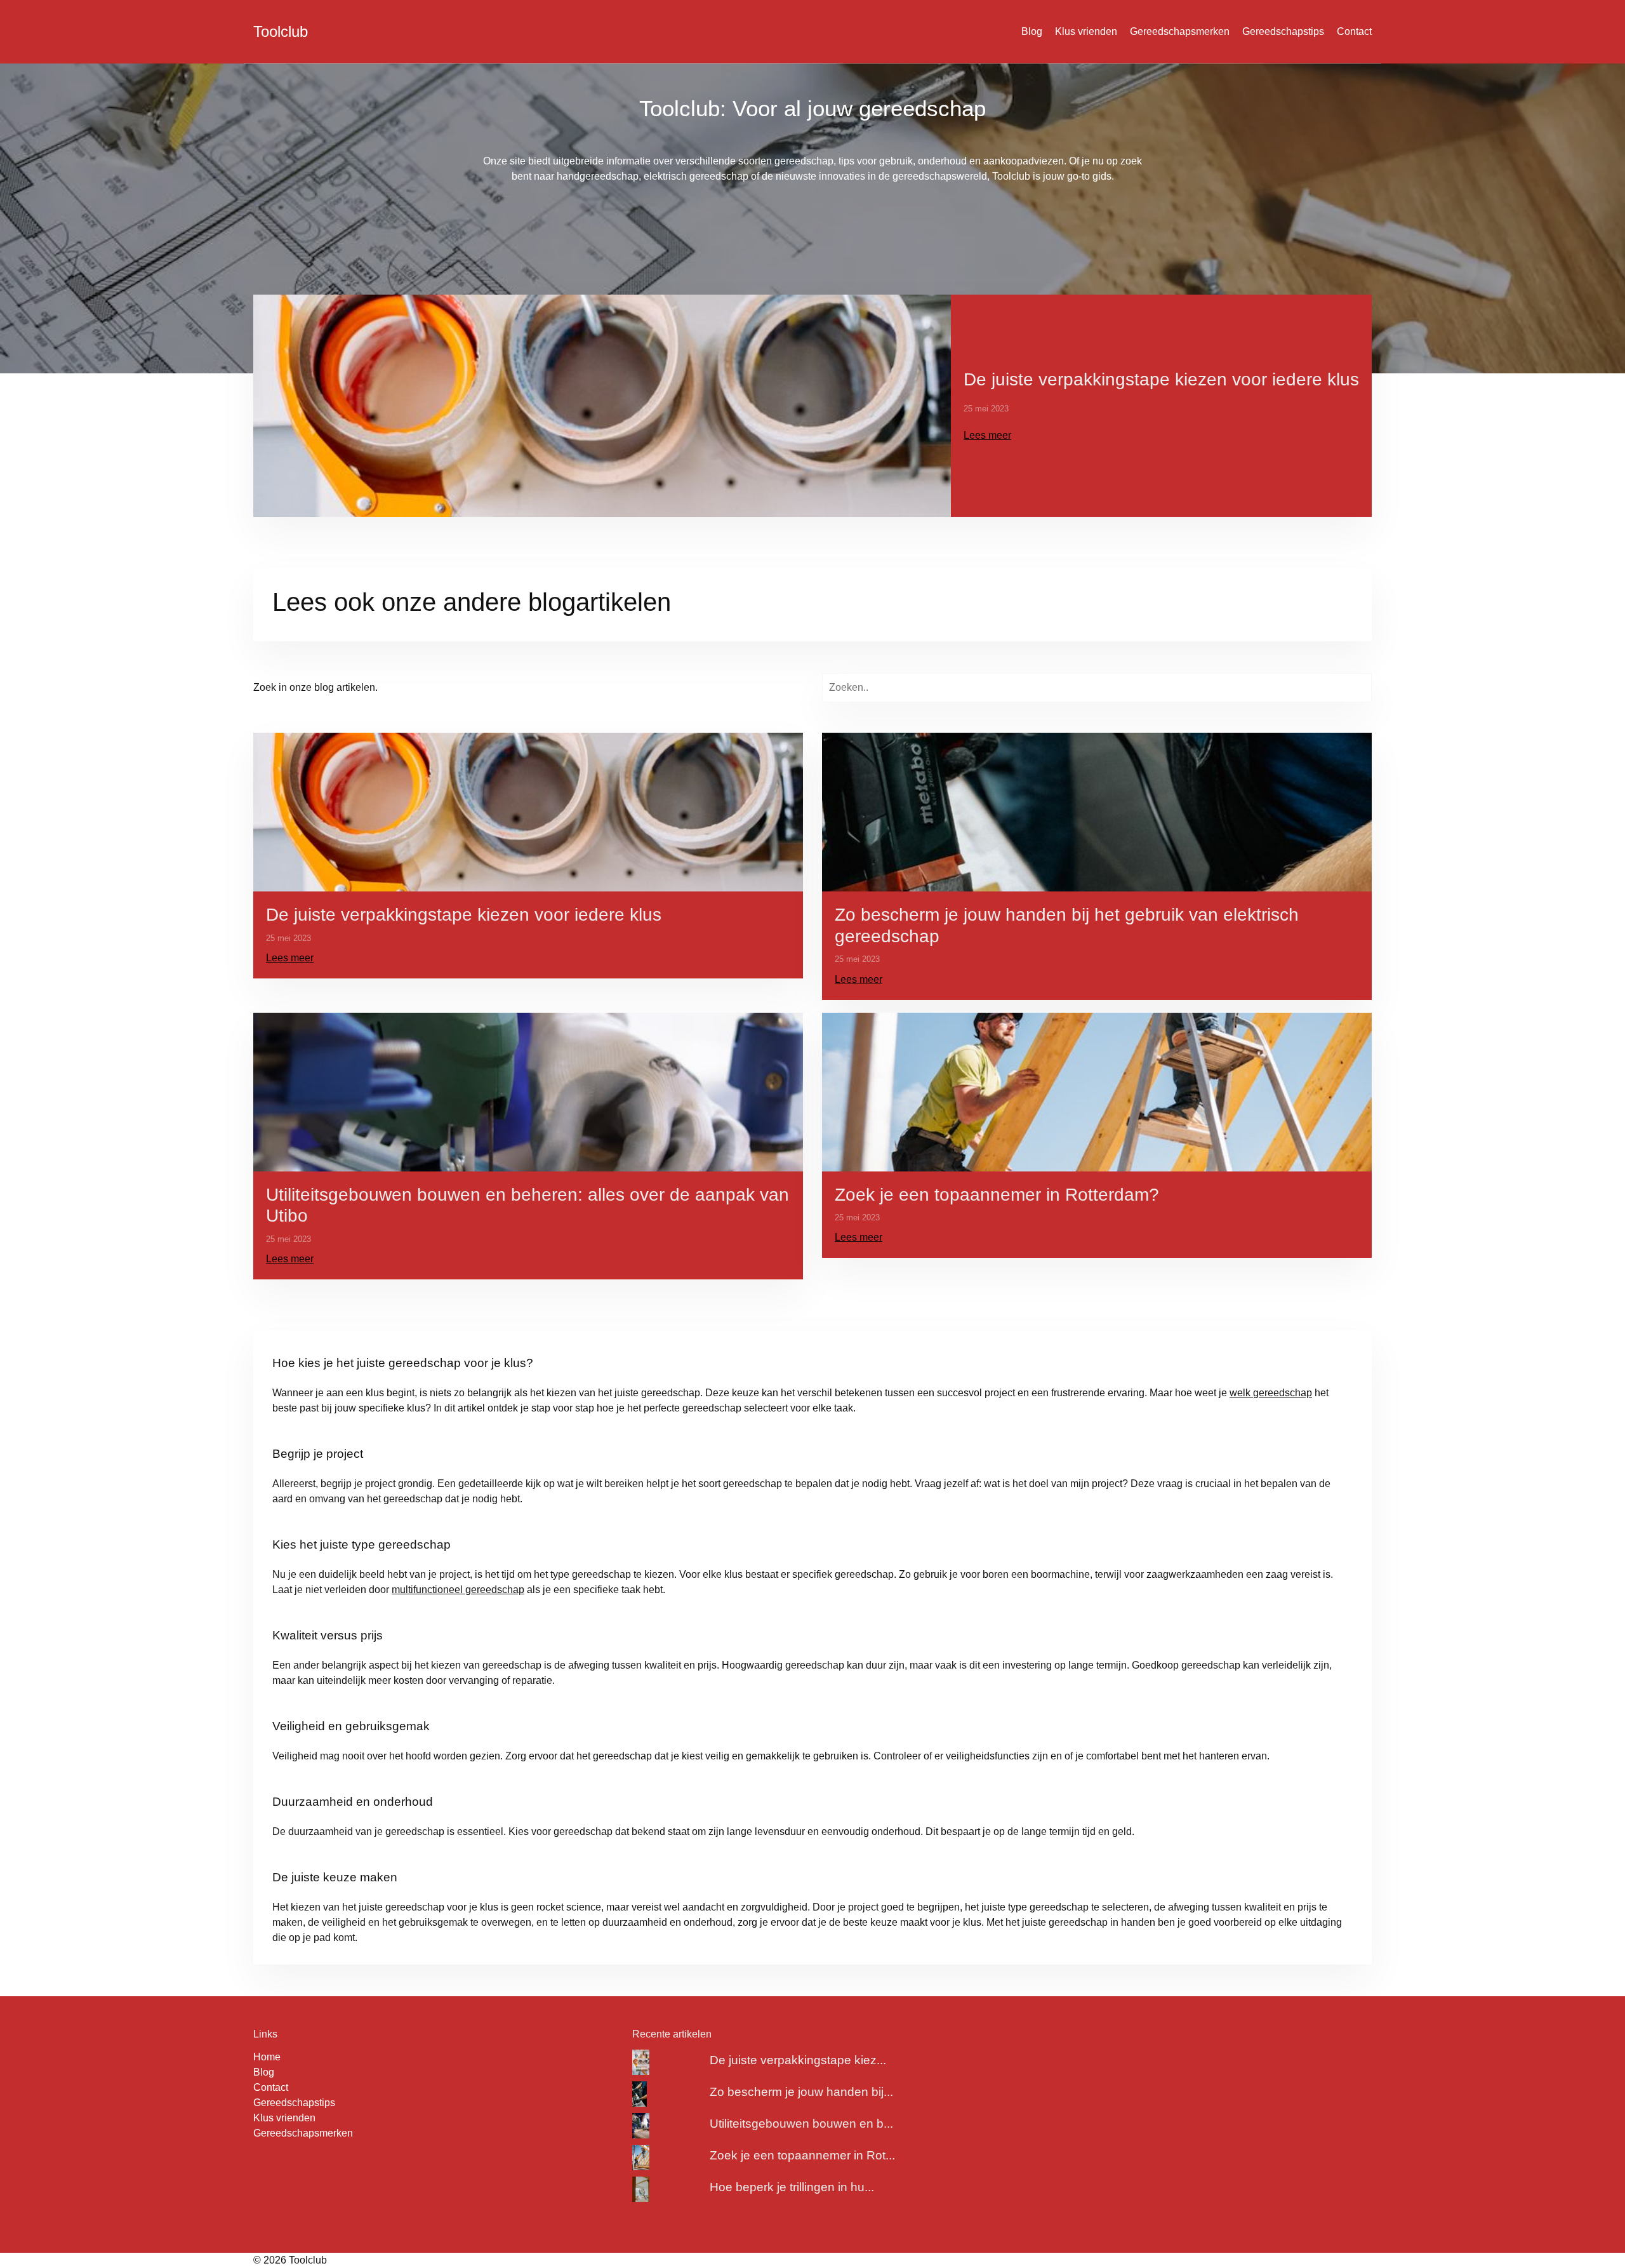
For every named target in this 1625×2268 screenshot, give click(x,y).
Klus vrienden (1086, 31)
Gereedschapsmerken (1180, 31)
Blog (1032, 31)
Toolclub (281, 31)
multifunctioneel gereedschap (458, 1590)
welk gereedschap (1271, 1393)
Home (267, 2057)
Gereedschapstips (1283, 31)
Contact (1354, 31)
